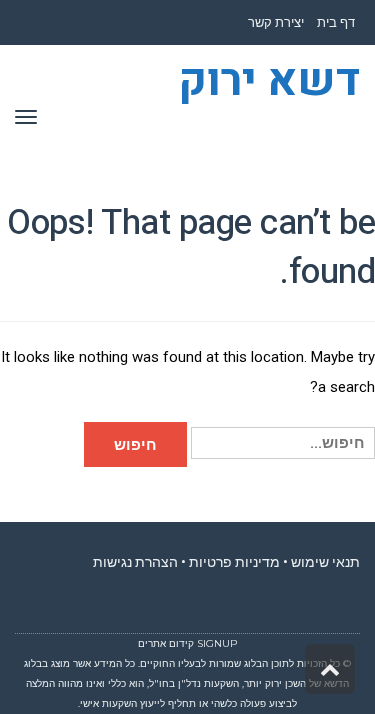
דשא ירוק (269, 82)
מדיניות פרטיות (234, 562)
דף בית (336, 22)
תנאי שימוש (325, 562)
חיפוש (135, 444)
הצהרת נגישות (135, 562)
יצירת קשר (276, 22)
